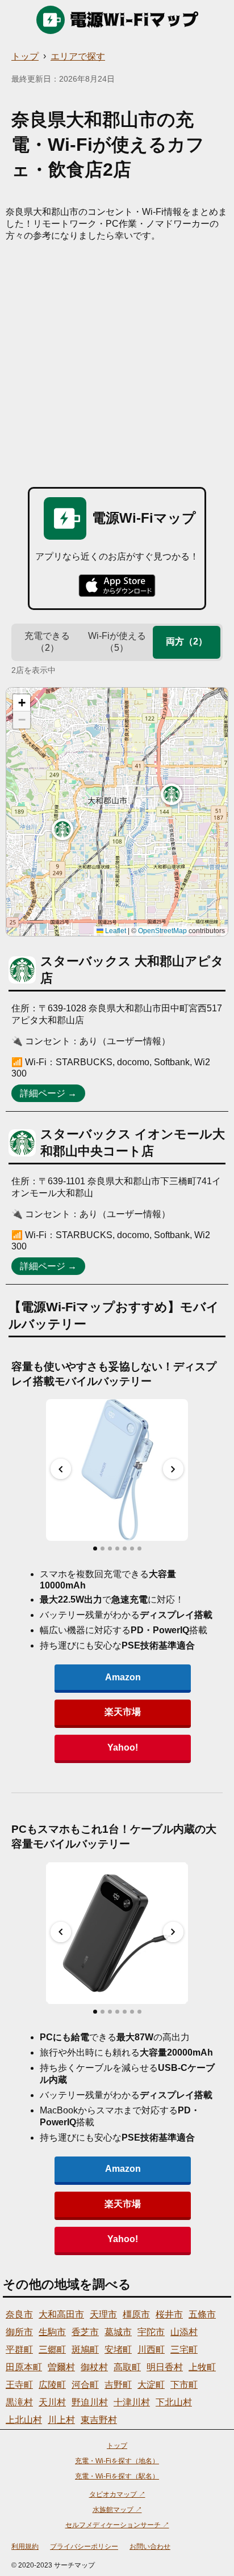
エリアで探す (78, 56)
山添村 (184, 2332)
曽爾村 (61, 2367)
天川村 (52, 2402)
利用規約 (25, 2547)
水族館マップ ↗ (117, 2510)
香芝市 (85, 2332)
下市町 (184, 2385)
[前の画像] (61, 1469)
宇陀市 (151, 2332)
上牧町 (202, 2367)
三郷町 (52, 2350)
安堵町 (118, 2350)
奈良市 (19, 2314)
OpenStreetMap (162, 931)
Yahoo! (123, 1747)
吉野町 (118, 2385)
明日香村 (165, 2367)
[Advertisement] (117, 365)
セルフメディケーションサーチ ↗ (117, 2525)
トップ (25, 56)
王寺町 (19, 2385)
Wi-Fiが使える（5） (117, 642)
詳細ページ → (48, 1093)
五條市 (202, 2314)
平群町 (19, 2350)
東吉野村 (99, 2420)
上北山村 (24, 2420)
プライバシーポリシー (84, 2547)
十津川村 (132, 2402)
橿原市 (136, 2314)
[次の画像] (173, 1469)
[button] (62, 829)
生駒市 (52, 2332)
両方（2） (187, 641)
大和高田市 (61, 2314)
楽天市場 (123, 1712)
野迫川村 (90, 2402)
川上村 (61, 2420)
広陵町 (52, 2385)
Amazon (123, 1677)
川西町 (151, 2350)
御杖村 (94, 2367)
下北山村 (174, 2402)
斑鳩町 (85, 2350)
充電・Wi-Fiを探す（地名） (117, 2461)
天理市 (103, 2314)
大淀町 (151, 2385)
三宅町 (184, 2350)
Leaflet (115, 931)
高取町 (127, 2367)
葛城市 (118, 2332)
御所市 (19, 2332)
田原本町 (24, 2367)
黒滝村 (19, 2402)
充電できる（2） (47, 642)
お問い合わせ (150, 2547)
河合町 (85, 2385)
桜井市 (169, 2314)
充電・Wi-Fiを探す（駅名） (117, 2476)
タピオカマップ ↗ (117, 2494)
